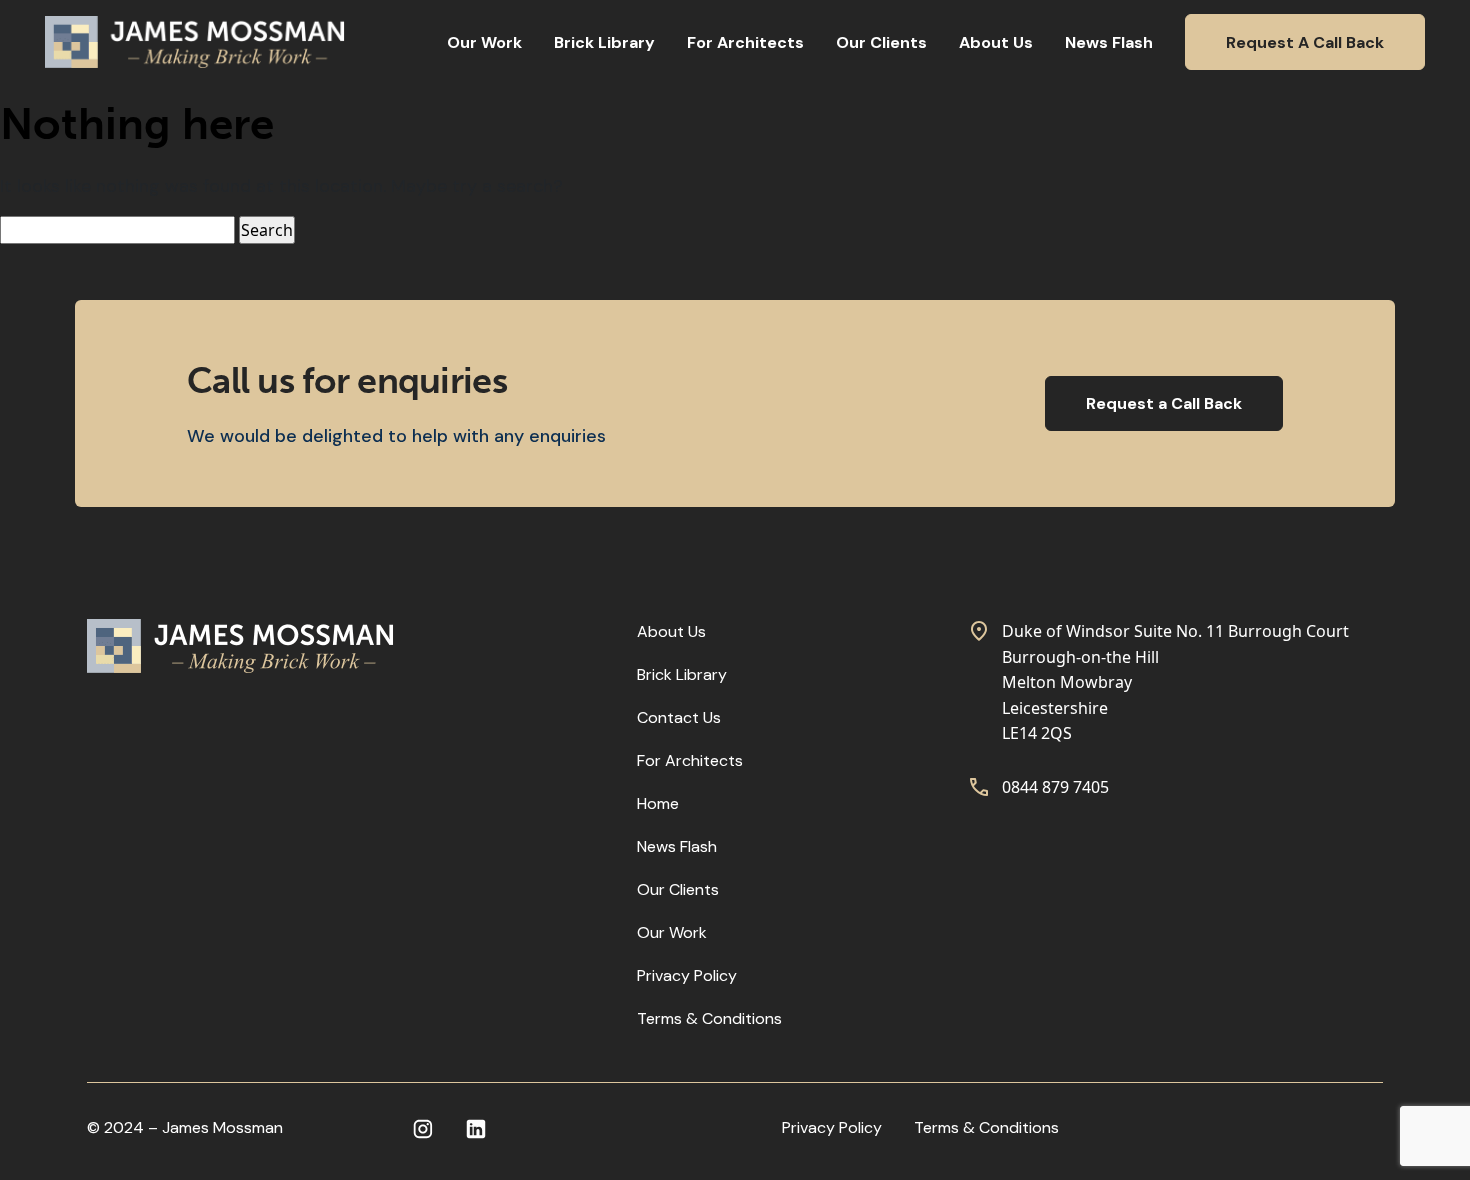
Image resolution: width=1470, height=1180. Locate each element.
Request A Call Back (1305, 42)
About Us (996, 42)
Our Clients (881, 42)
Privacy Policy (687, 975)
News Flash (1109, 42)
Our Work (484, 42)
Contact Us (679, 717)
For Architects (745, 42)
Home (658, 803)
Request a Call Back (1164, 403)
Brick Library (604, 42)
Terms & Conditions (709, 1018)
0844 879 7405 (1055, 787)
